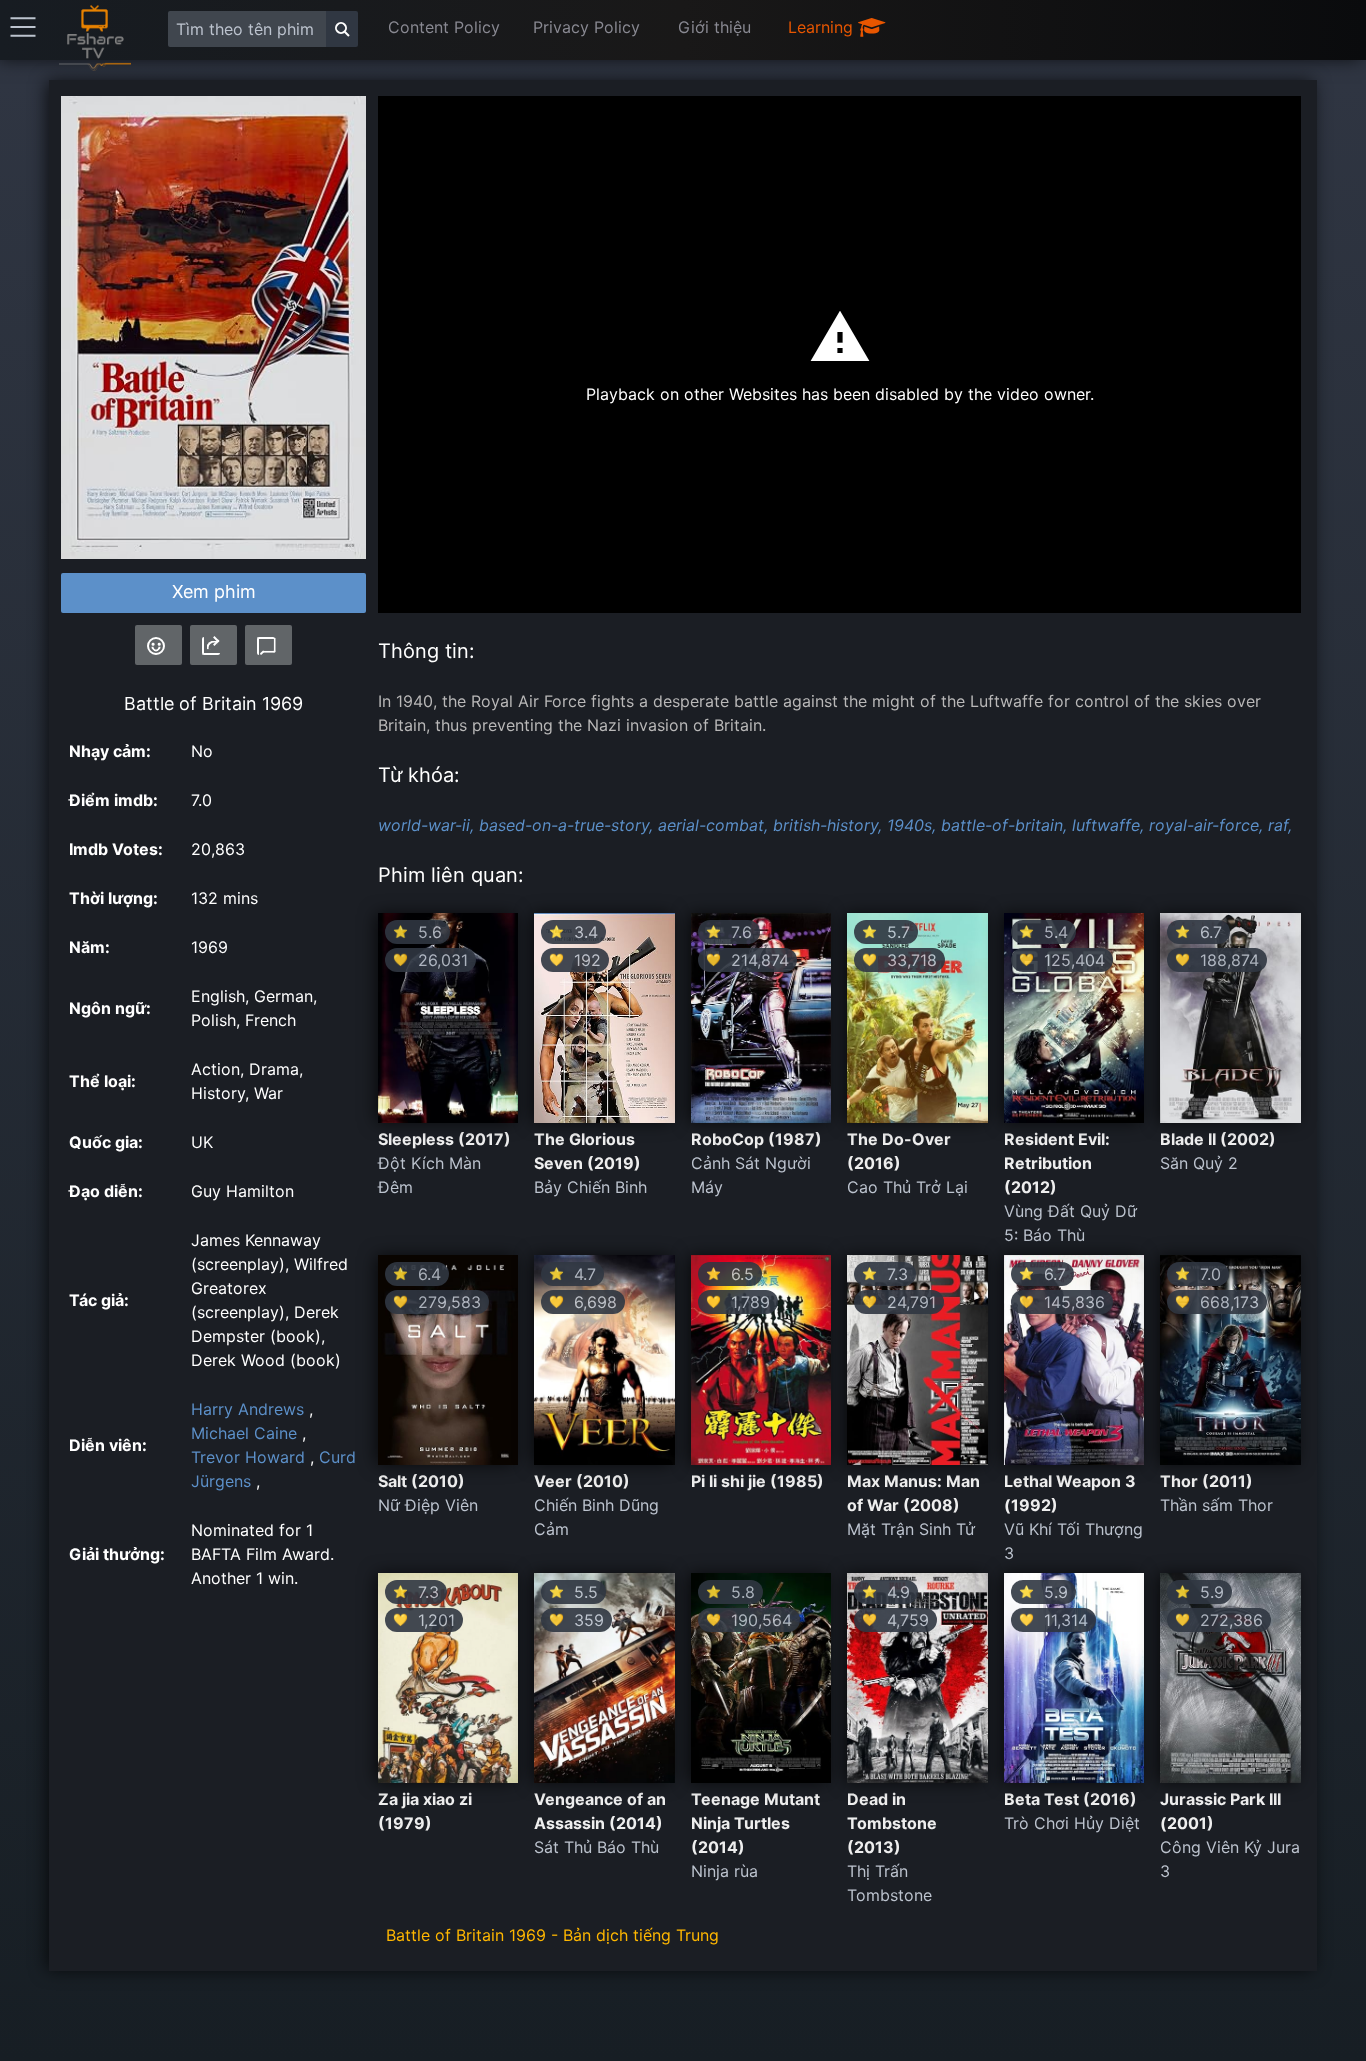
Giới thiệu (714, 27)
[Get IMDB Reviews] (158, 645)
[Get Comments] (268, 645)
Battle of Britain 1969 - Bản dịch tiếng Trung (552, 1935)
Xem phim (214, 591)
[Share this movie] (213, 645)
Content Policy (444, 27)
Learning (823, 27)
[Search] (342, 29)
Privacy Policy (586, 27)
